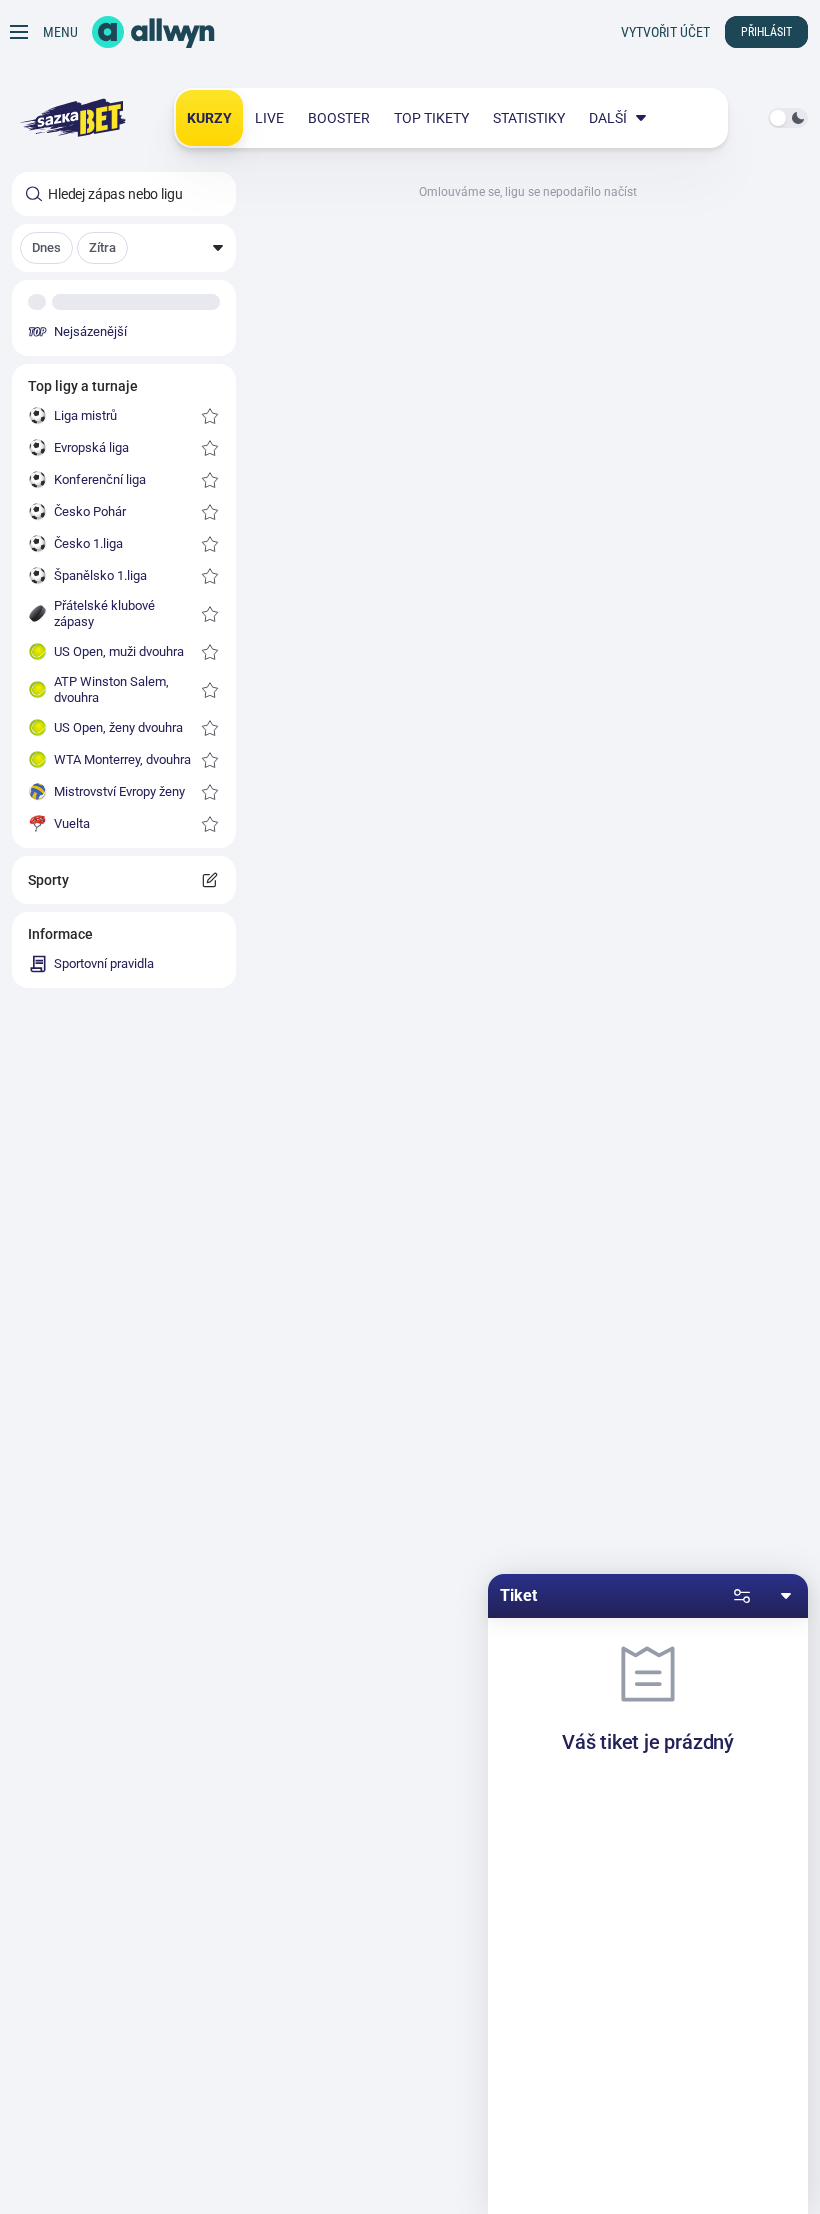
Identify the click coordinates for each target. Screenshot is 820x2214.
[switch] (788, 118)
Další (608, 118)
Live (269, 118)
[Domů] (153, 32)
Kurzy (209, 118)
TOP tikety (431, 118)
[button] (124, 248)
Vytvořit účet (665, 32)
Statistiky (529, 118)
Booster (339, 118)
